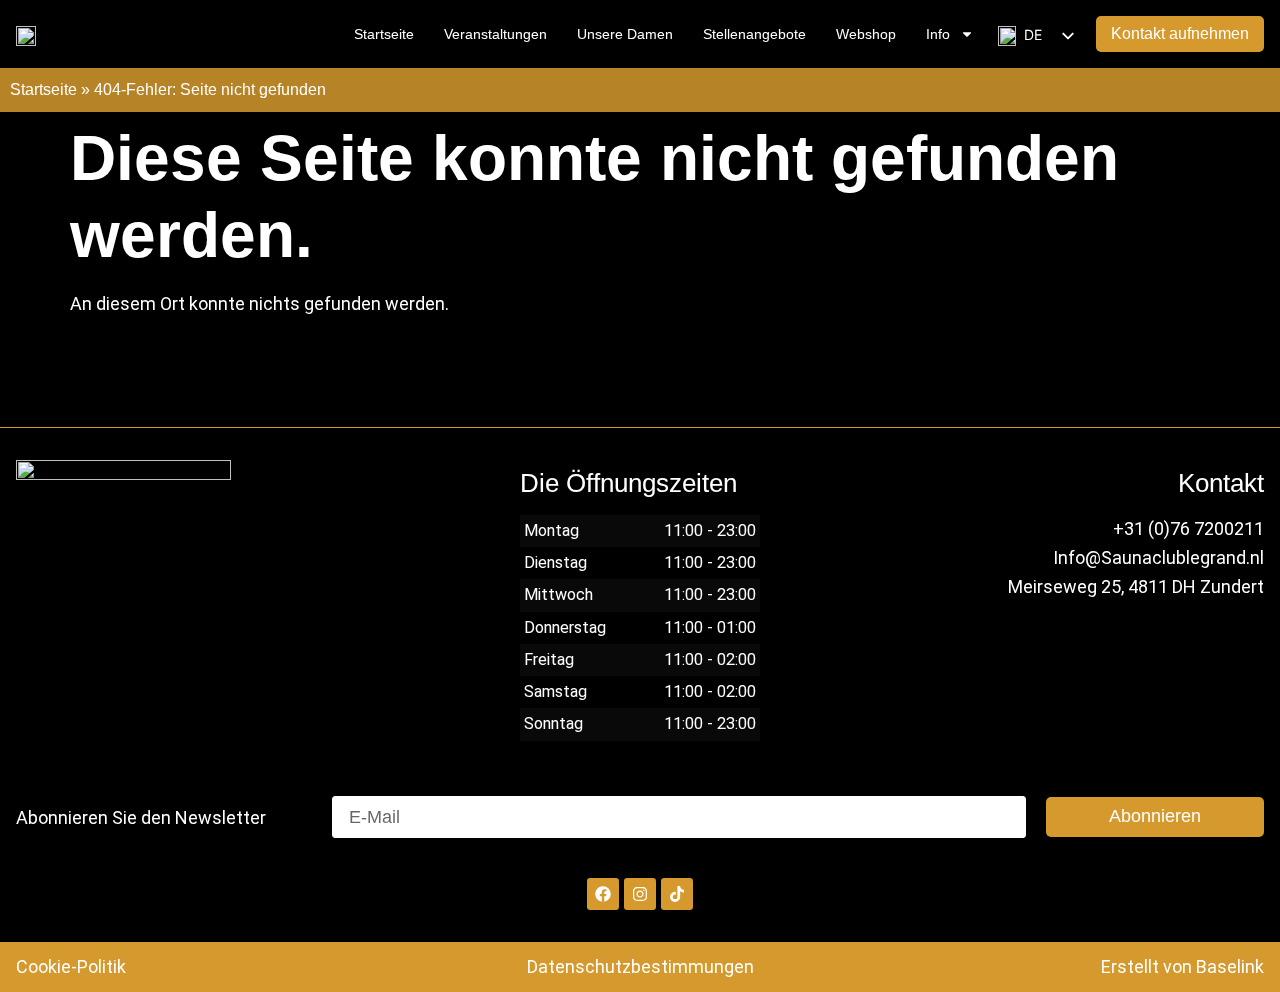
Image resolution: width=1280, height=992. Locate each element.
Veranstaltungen (495, 34)
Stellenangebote (754, 34)
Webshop (866, 34)
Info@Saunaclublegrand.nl (1158, 557)
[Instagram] (640, 894)
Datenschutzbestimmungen (640, 966)
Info (938, 34)
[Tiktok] (677, 894)
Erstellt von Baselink (1182, 966)
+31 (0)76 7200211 (1188, 528)
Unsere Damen (625, 34)
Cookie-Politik (71, 966)
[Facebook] (603, 894)
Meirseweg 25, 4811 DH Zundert (1136, 586)
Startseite (384, 34)
